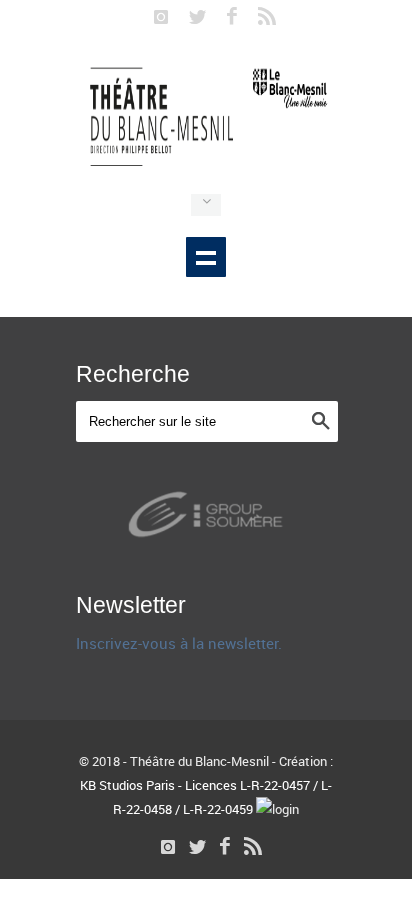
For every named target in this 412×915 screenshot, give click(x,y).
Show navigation (206, 257)
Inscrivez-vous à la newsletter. (179, 643)
